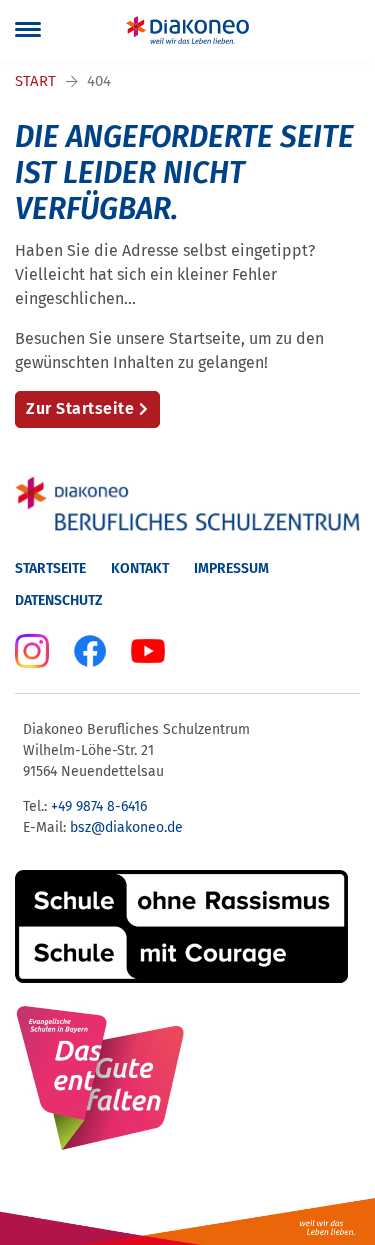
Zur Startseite (80, 408)
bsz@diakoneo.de (126, 827)
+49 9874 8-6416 (99, 806)
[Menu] (28, 30)
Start (35, 81)
